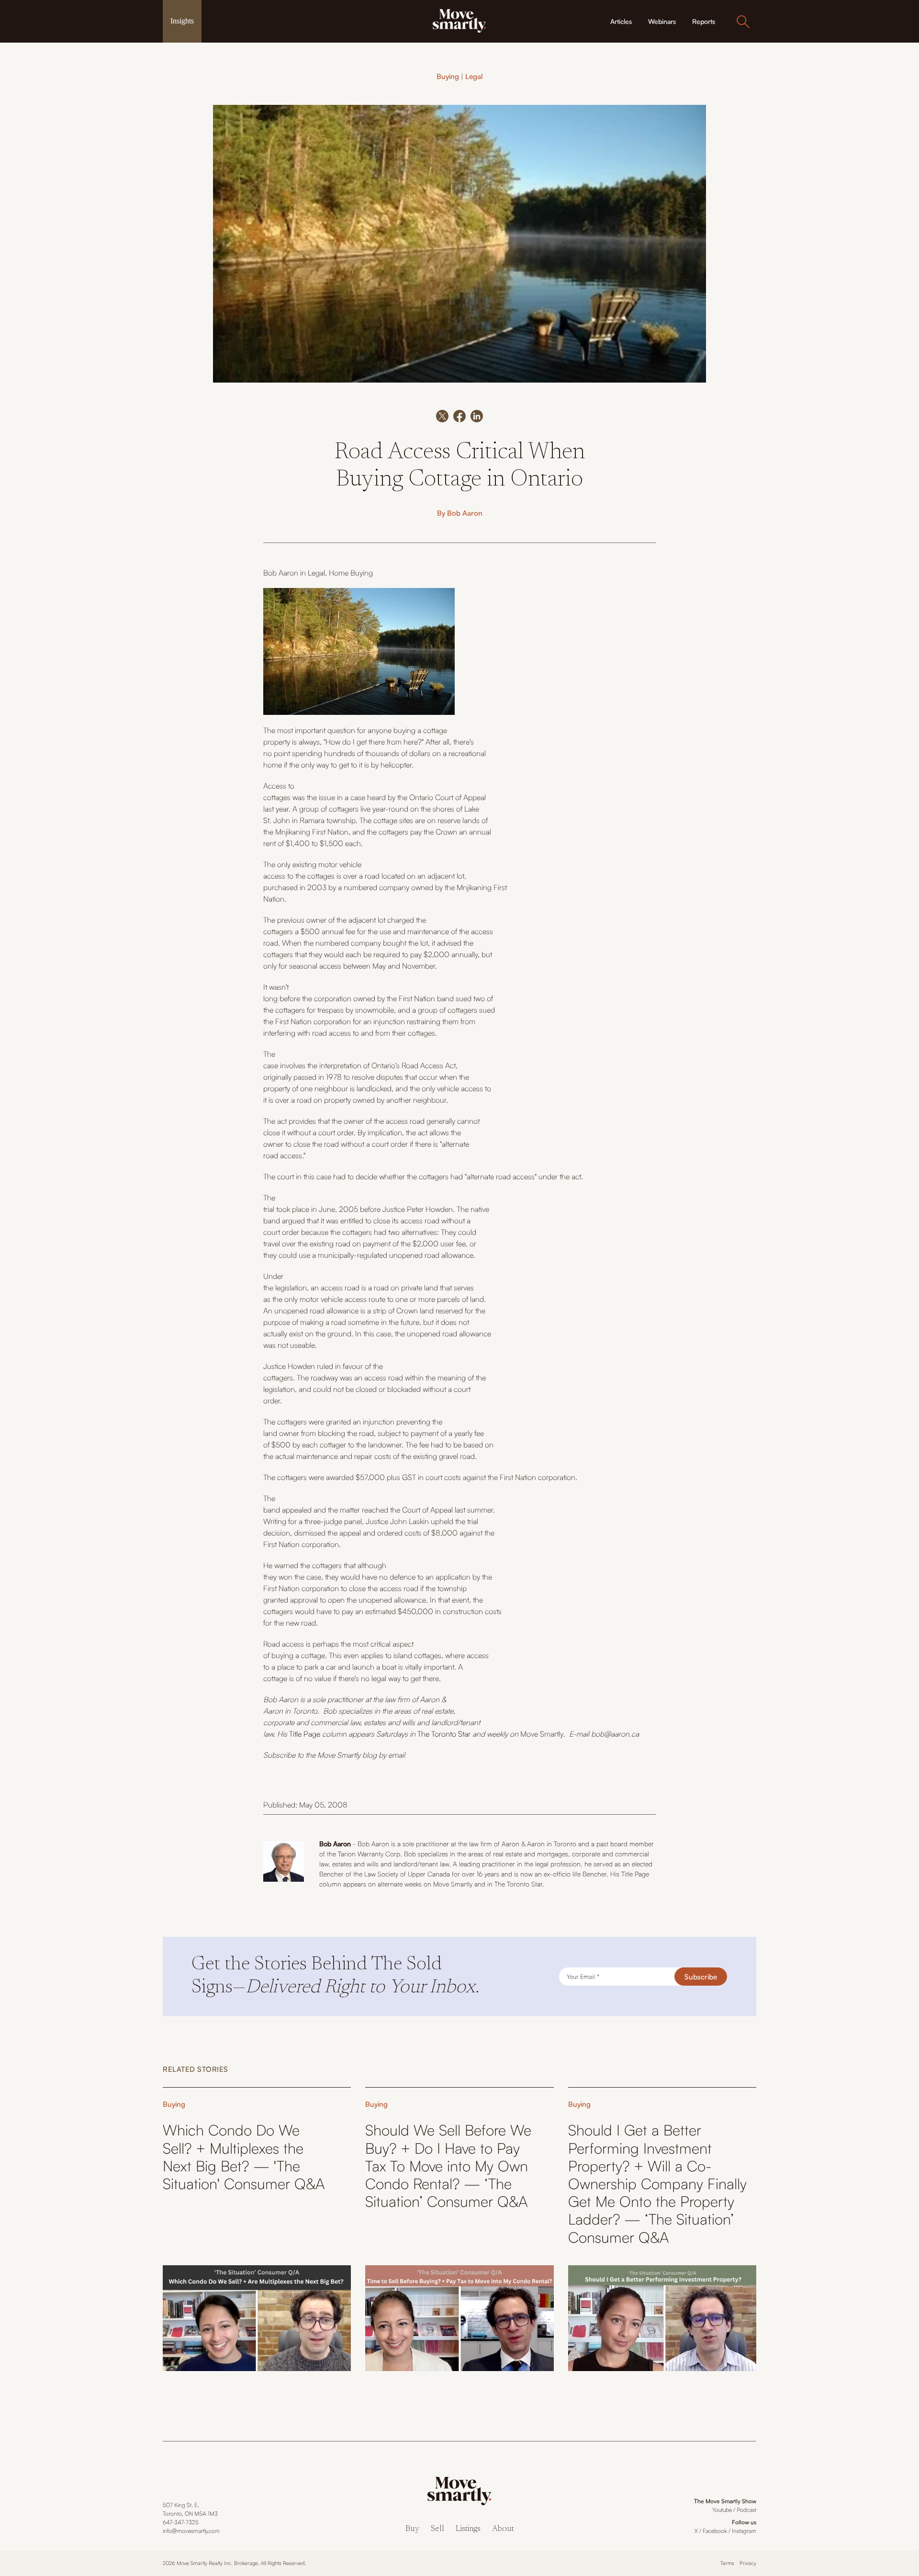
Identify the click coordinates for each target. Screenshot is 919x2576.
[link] (459, 20)
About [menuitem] (503, 2529)
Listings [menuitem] (468, 2529)
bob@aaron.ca (615, 1734)
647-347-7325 (181, 2522)
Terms (727, 2563)
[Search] (743, 22)
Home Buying (351, 573)
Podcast (746, 2510)
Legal (474, 76)
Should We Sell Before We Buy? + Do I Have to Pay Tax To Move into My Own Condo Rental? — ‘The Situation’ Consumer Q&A (448, 2166)
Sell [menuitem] (437, 2529)
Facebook (715, 2531)
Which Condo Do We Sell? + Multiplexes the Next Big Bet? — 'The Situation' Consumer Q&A (244, 2157)
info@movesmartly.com (191, 2531)
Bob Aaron (465, 513)
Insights (182, 21)
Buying (448, 76)
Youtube (722, 2510)
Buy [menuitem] (412, 2529)
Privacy (748, 2563)
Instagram (744, 2531)
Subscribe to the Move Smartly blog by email (334, 1755)
